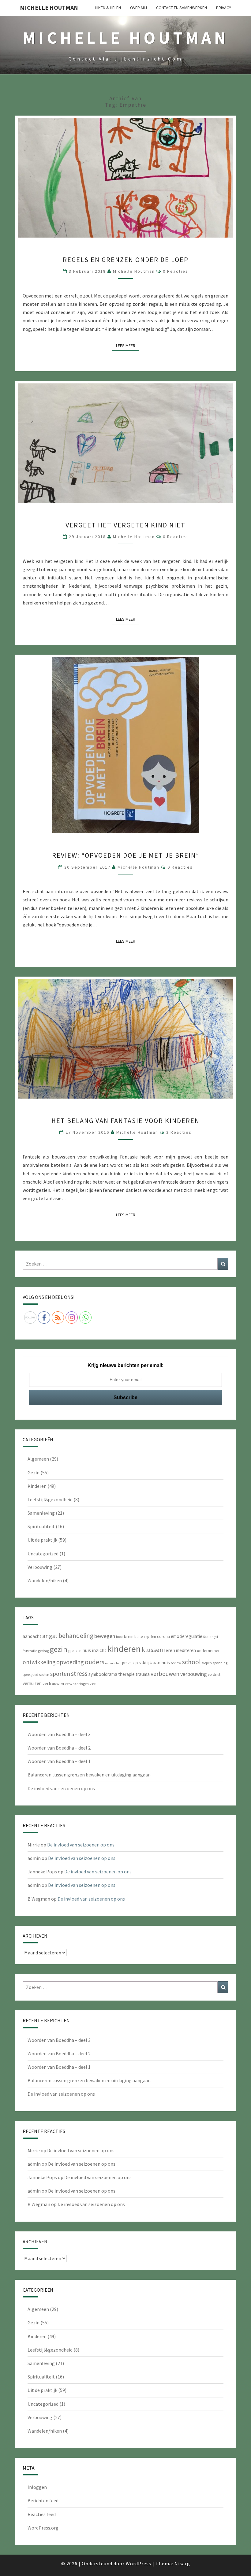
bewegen (105, 1636)
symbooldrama (103, 1674)
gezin (59, 1649)
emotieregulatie (187, 1636)
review (176, 1663)
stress (79, 1673)
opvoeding (70, 1662)
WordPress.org (43, 2528)
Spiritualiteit (41, 1526)
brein (129, 1636)
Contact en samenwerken (182, 8)
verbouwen (165, 1674)
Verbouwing (40, 1567)
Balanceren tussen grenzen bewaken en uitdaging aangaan (89, 1775)
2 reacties (179, 1132)
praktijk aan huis (153, 1662)
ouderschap (113, 1663)
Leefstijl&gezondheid (50, 1499)
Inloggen (37, 2487)
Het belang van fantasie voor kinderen (125, 1121)
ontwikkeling (39, 1662)
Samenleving (41, 1513)
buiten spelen (145, 1637)
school (191, 1662)
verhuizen (32, 1683)
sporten (60, 1674)
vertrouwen (53, 1683)
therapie (126, 1674)
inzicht (99, 1650)
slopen (207, 1663)
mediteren (186, 1650)
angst (50, 1636)
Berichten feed (43, 2500)
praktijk (128, 1663)
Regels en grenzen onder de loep (126, 260)
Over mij (139, 8)
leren (170, 1650)
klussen (152, 1650)
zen (93, 1683)
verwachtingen (77, 1684)
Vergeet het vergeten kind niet (125, 525)
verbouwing (194, 1674)
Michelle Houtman (49, 7)
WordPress (139, 2563)
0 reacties (176, 271)
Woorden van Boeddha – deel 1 (59, 1761)
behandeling (76, 1636)
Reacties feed (42, 2514)
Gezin (34, 1473)
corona (163, 1636)
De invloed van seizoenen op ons (61, 1788)
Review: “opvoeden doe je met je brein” (126, 855)
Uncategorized (43, 1554)
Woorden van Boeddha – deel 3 (59, 1734)
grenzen (75, 1651)
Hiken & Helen (108, 8)
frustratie (30, 1651)
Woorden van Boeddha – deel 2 (59, 1748)
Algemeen (38, 1459)
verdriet (214, 1674)
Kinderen (37, 1486)
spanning (220, 1663)
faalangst (211, 1637)
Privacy (224, 8)
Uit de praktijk (42, 1540)
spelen (44, 1674)
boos (120, 1637)
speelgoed (30, 1674)
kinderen (124, 1649)
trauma (143, 1674)
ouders (95, 1662)
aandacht (32, 1636)
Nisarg (182, 2563)
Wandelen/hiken (45, 1580)
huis (87, 1650)
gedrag (43, 1651)
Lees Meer (127, 345)
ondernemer (208, 1650)
